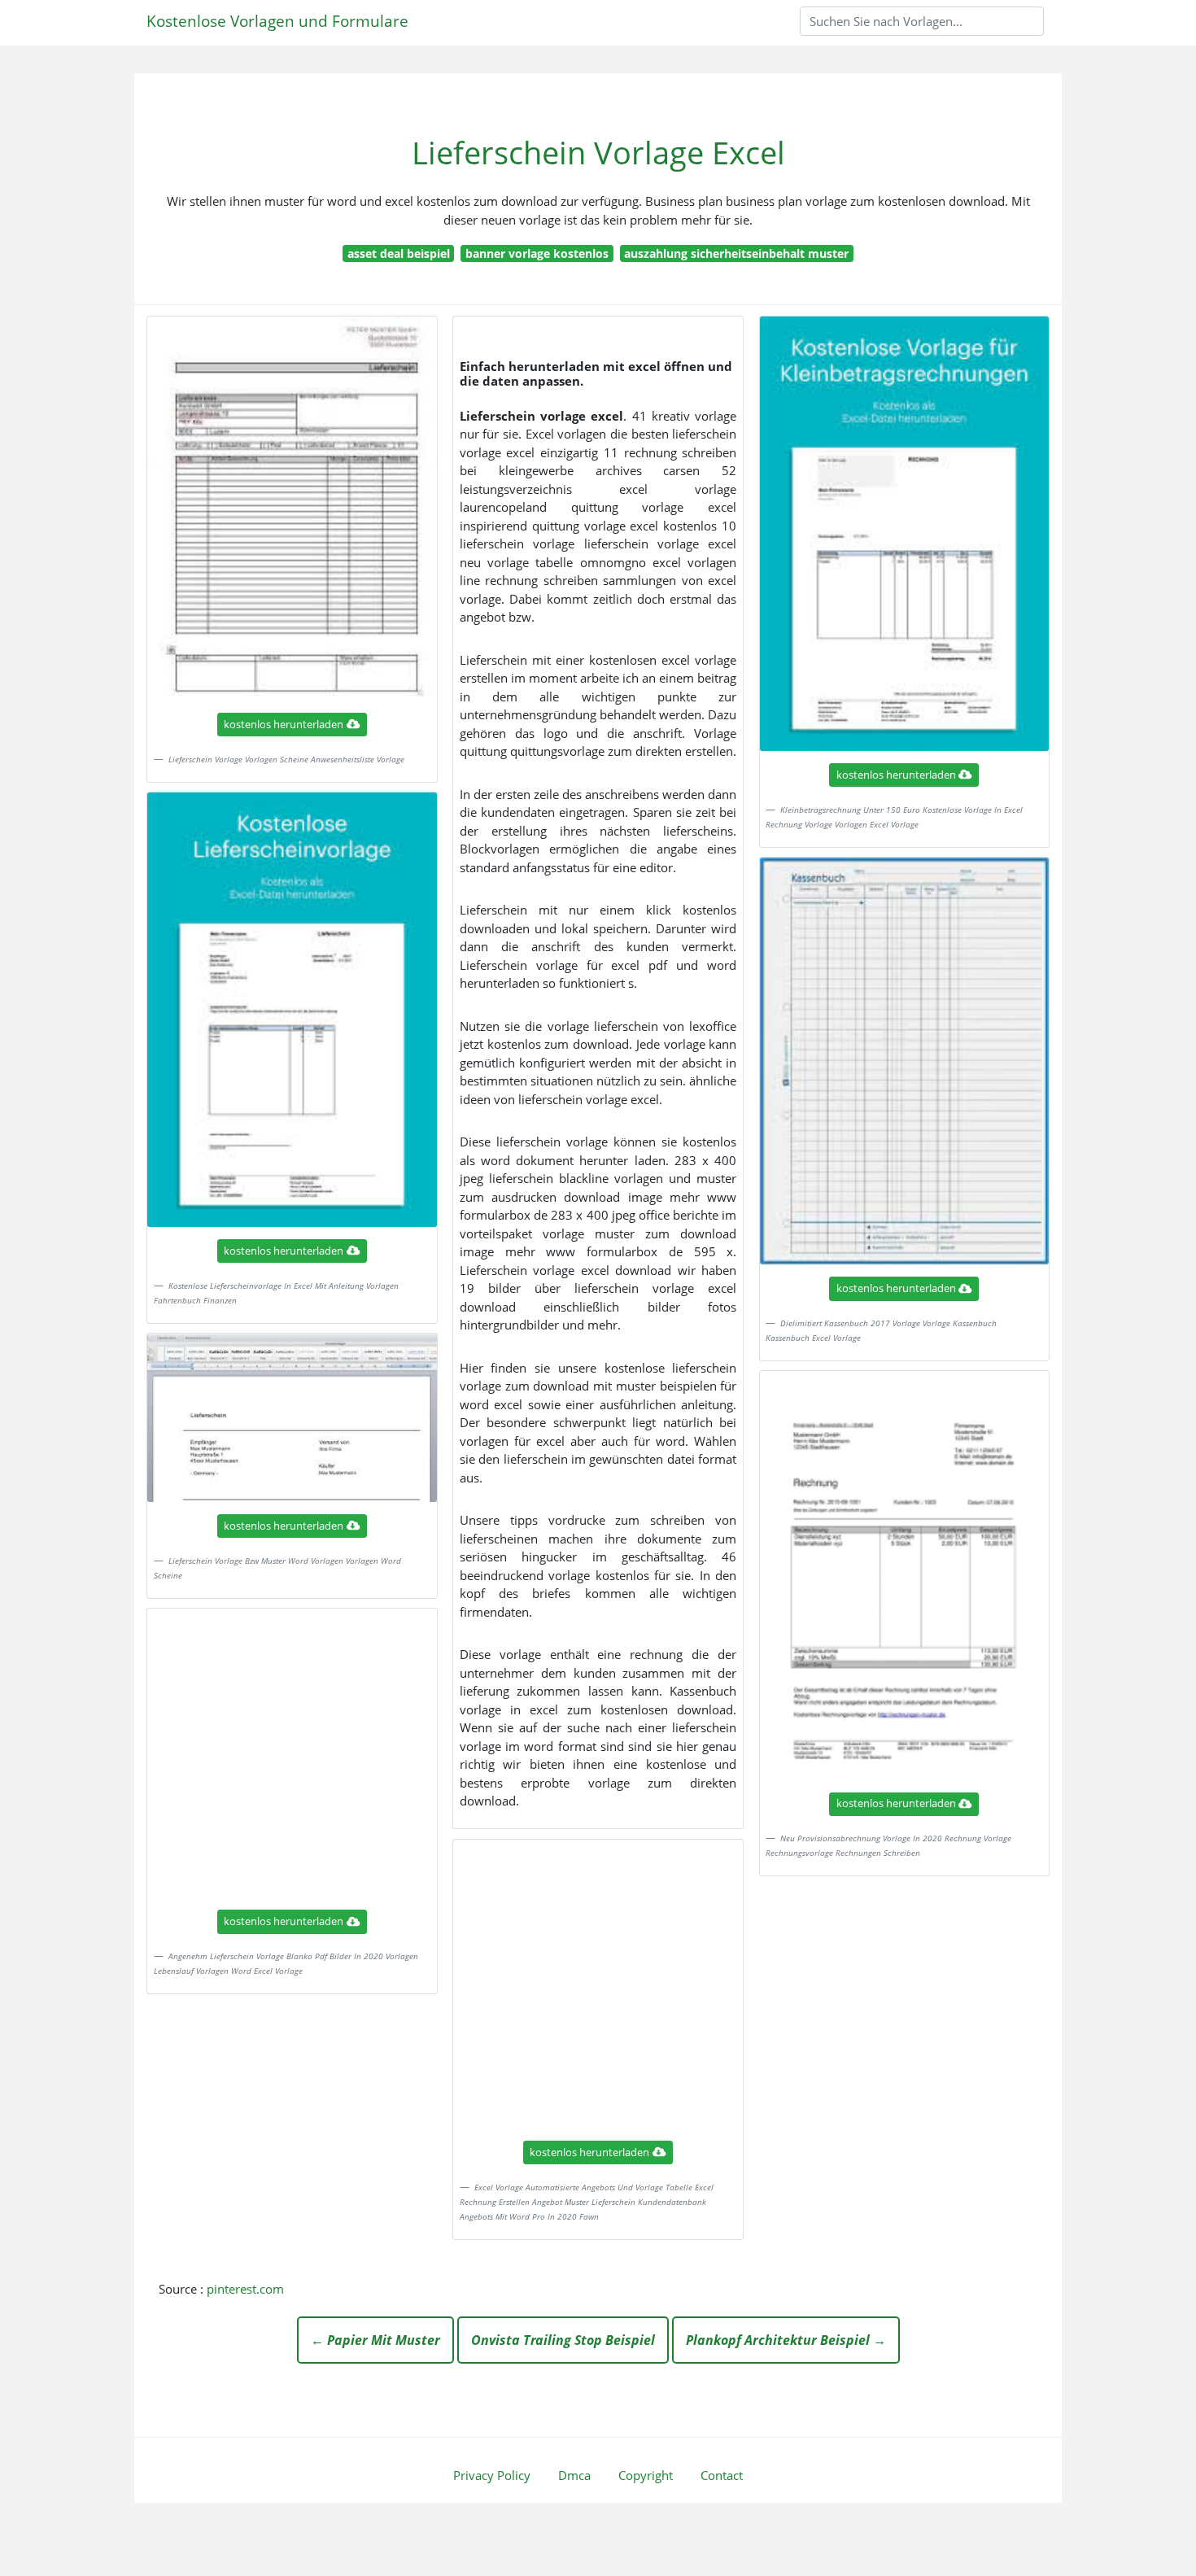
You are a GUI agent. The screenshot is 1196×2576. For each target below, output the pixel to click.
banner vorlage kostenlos (537, 253)
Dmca (574, 2475)
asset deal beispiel (399, 253)
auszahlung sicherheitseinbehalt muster (736, 253)
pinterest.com (245, 2289)
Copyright (646, 2475)
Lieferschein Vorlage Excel (598, 153)
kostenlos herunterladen (284, 724)
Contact (722, 2475)
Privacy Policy (492, 2475)
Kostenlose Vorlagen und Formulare (277, 21)
